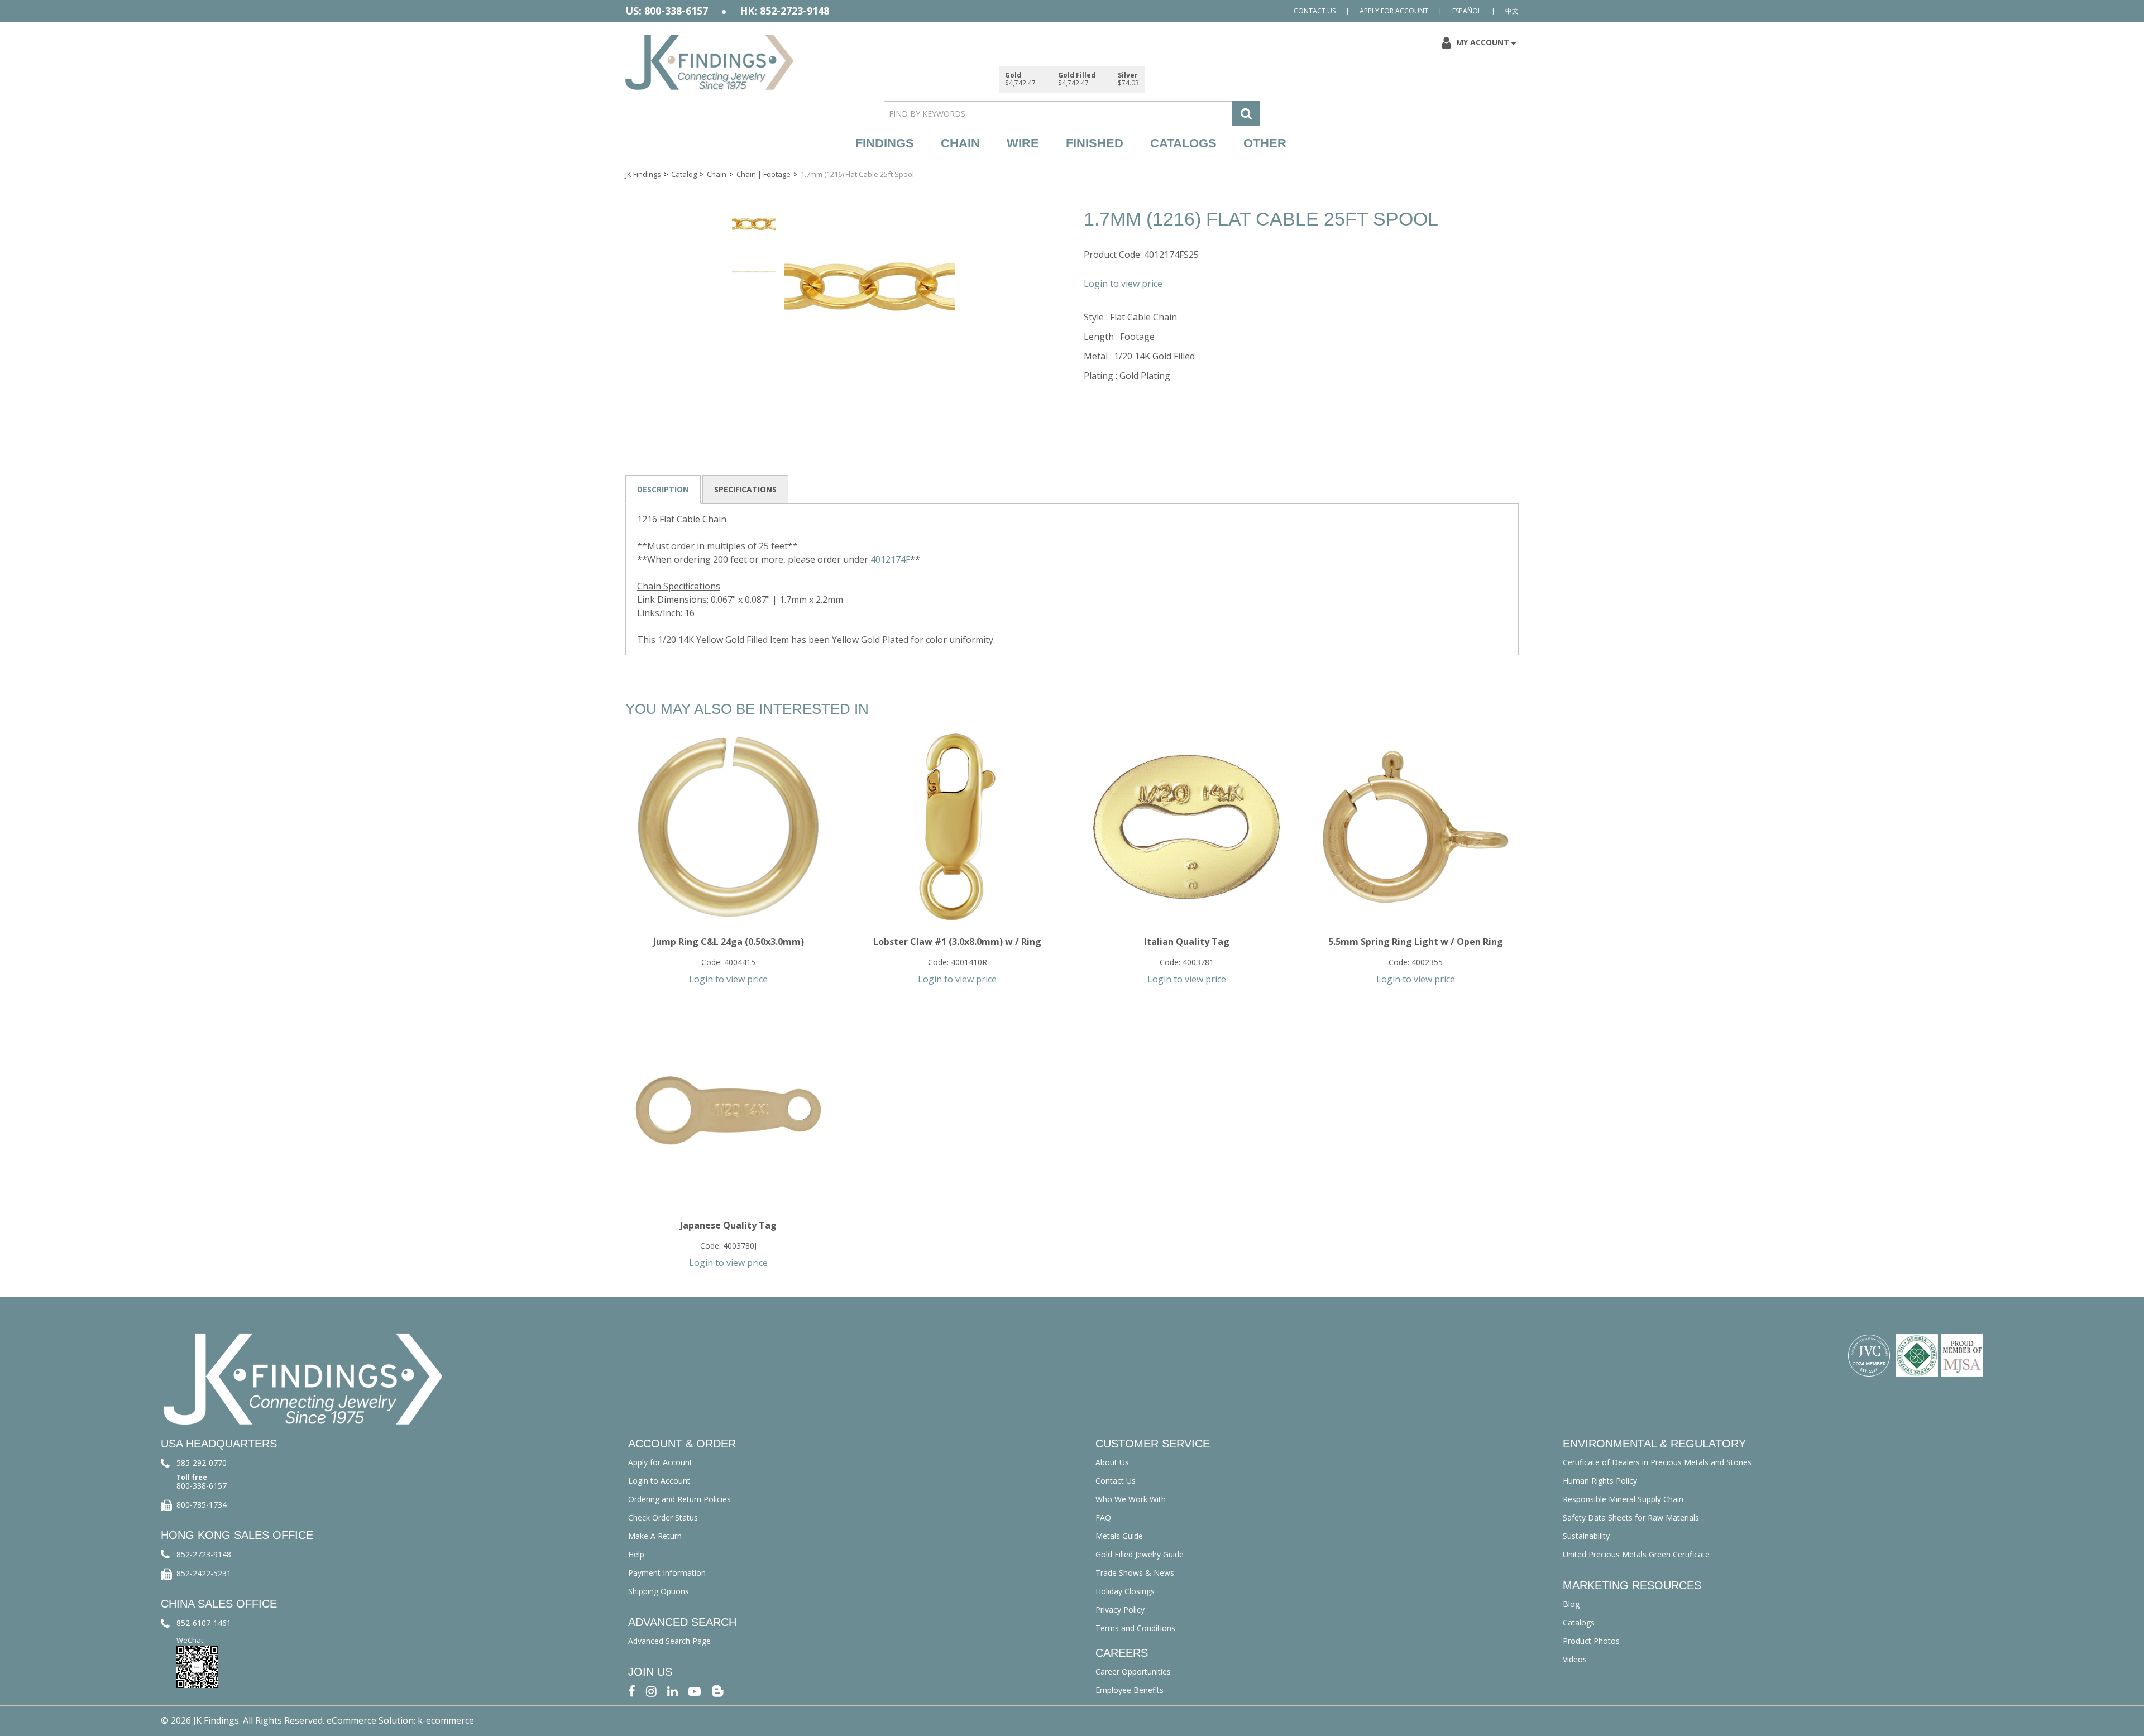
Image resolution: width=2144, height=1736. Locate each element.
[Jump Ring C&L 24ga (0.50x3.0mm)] (728, 827)
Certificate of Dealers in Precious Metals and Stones (1657, 1462)
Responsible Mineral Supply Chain (1623, 1499)
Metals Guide (1119, 1536)
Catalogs (1183, 143)
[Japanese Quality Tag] (728, 1111)
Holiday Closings (1125, 1591)
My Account (1483, 42)
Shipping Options (659, 1591)
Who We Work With (1131, 1499)
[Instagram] (651, 1691)
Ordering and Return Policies (679, 1499)
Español (1467, 11)
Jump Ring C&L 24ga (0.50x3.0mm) (729, 942)
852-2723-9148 (204, 1554)
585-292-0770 (202, 1463)
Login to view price (1123, 284)
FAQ (1103, 1517)
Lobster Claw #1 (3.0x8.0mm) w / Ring (957, 942)
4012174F (890, 559)
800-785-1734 (202, 1505)
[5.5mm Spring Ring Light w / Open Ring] (1416, 827)
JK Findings (643, 174)
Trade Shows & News (1135, 1573)
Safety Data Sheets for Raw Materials (1631, 1517)
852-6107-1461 (204, 1623)
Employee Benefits (1130, 1690)
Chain (960, 143)
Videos (1575, 1659)
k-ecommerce (446, 1720)
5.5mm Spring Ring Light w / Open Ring (1416, 942)
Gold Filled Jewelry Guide (1140, 1554)
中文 (1512, 11)
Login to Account (659, 1481)
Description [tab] (663, 489)
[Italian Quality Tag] (1186, 827)
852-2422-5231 (204, 1573)
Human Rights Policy (1600, 1481)
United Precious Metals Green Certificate (1636, 1554)
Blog (1571, 1604)
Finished (1095, 143)
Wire (1023, 143)
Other (1265, 143)
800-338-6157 (202, 1486)
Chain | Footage (764, 174)
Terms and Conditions (1135, 1628)
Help (636, 1554)
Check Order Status (663, 1517)
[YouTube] (695, 1691)
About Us (1112, 1462)
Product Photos (1591, 1641)
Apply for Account (1394, 11)
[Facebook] (632, 1691)
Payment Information (667, 1573)
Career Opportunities (1133, 1672)
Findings (885, 143)
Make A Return (655, 1536)
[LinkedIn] (673, 1691)
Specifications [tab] (745, 489)
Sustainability (1586, 1536)
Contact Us (1315, 11)
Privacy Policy (1120, 1610)
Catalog (684, 174)
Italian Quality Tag (1187, 942)
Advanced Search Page (669, 1641)
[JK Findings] (710, 62)
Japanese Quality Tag (728, 1225)
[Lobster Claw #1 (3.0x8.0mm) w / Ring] (957, 827)
